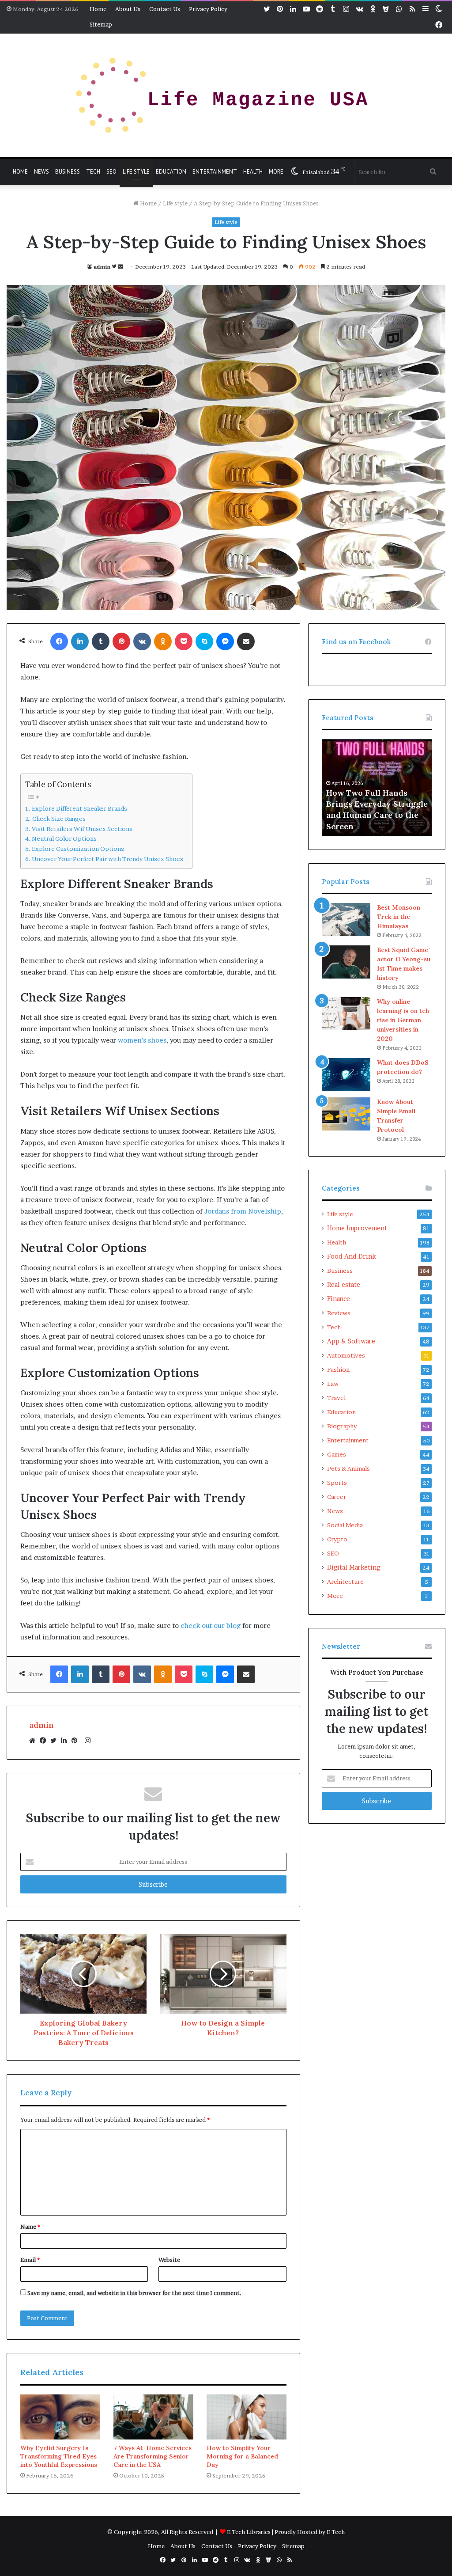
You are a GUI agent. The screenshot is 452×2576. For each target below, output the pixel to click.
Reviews (339, 1313)
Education (171, 172)
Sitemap (101, 24)
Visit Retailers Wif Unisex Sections (82, 829)
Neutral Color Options (64, 838)
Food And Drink (352, 1256)
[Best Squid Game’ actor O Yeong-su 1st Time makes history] (346, 962)
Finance (339, 1299)
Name (30, 2227)
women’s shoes (142, 1040)
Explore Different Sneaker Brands (79, 808)
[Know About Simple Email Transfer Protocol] (346, 1114)
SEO (111, 172)
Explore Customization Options (78, 849)
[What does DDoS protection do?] (346, 1075)
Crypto (337, 1539)
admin (102, 267)
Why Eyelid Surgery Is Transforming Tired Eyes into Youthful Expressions (59, 2456)
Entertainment (215, 172)
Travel (336, 1398)
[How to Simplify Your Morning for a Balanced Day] (247, 2417)
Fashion (338, 1370)
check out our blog (211, 1626)
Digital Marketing (354, 1567)
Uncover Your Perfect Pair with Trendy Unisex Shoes (107, 859)
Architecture (345, 1582)
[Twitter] (56, 1741)
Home (98, 9)
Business (68, 172)
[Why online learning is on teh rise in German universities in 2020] (346, 1014)
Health (253, 172)
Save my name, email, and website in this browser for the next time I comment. (134, 2293)
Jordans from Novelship (243, 1211)
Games (337, 1454)
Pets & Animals (348, 1468)
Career (337, 1497)
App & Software (351, 1341)
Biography (342, 1426)
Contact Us (165, 9)
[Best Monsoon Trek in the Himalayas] (346, 920)
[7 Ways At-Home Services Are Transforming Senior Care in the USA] (153, 2417)
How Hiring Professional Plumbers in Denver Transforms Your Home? (375, 815)
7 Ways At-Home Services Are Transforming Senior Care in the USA (153, 2456)
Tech (93, 172)
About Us (128, 9)
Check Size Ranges (59, 819)
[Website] (34, 1741)
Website (169, 2260)
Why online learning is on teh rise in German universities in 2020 (403, 1020)
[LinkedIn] (66, 1741)
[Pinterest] (77, 1741)
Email (30, 2260)
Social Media (345, 1525)
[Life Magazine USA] (226, 95)
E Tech (336, 2532)
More (276, 172)
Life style (136, 172)
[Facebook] (45, 1741)
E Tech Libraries (249, 2532)
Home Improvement (357, 1228)
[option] (377, 788)
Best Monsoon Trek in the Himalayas (399, 917)
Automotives (346, 1355)
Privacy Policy (208, 9)
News (41, 172)
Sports (337, 1483)
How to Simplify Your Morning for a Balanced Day (242, 2456)
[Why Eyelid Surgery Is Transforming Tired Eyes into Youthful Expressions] (60, 2417)
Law (333, 1384)
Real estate (344, 1285)
